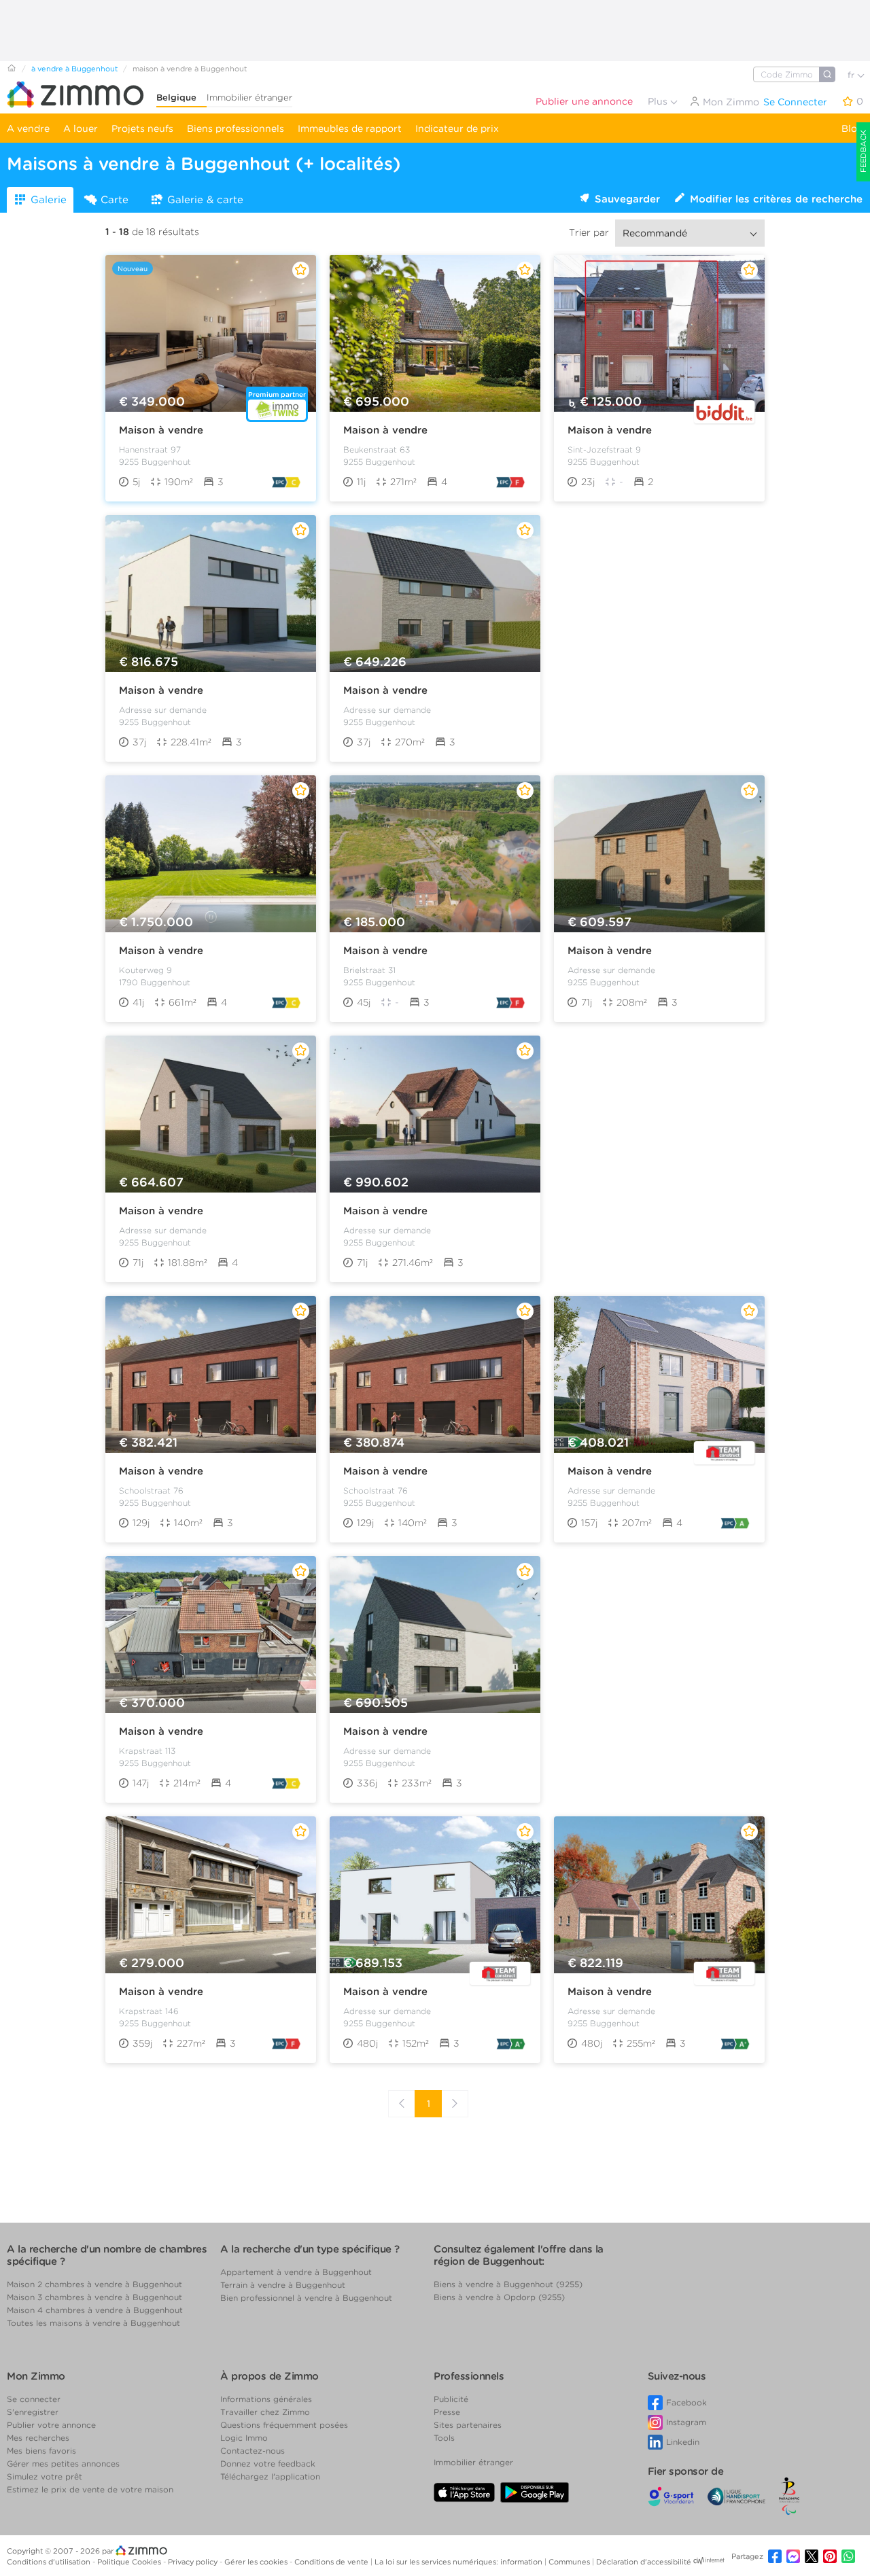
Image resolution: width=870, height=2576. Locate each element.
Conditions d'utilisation (50, 2562)
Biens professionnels (236, 128)
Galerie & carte (205, 200)
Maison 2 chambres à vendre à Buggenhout (94, 2284)
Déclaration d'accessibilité (644, 2562)
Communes (570, 2562)
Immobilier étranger (249, 98)
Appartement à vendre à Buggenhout (296, 2272)
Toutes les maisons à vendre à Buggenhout (93, 2323)
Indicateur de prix (457, 128)
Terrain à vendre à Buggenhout (283, 2285)
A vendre (28, 128)
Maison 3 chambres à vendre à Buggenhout (94, 2297)
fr (852, 75)
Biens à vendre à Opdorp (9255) (499, 2297)
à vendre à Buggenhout (74, 69)
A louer (81, 128)
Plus (659, 101)
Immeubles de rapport (350, 128)
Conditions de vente (332, 2562)
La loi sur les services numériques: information (459, 2562)
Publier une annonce (584, 101)
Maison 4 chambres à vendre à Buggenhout (95, 2310)
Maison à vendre (161, 430)
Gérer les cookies (257, 2562)
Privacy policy (194, 2562)
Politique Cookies (130, 2562)
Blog (852, 128)
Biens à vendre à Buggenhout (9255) (508, 2284)
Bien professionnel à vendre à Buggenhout (306, 2298)
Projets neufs (142, 128)
